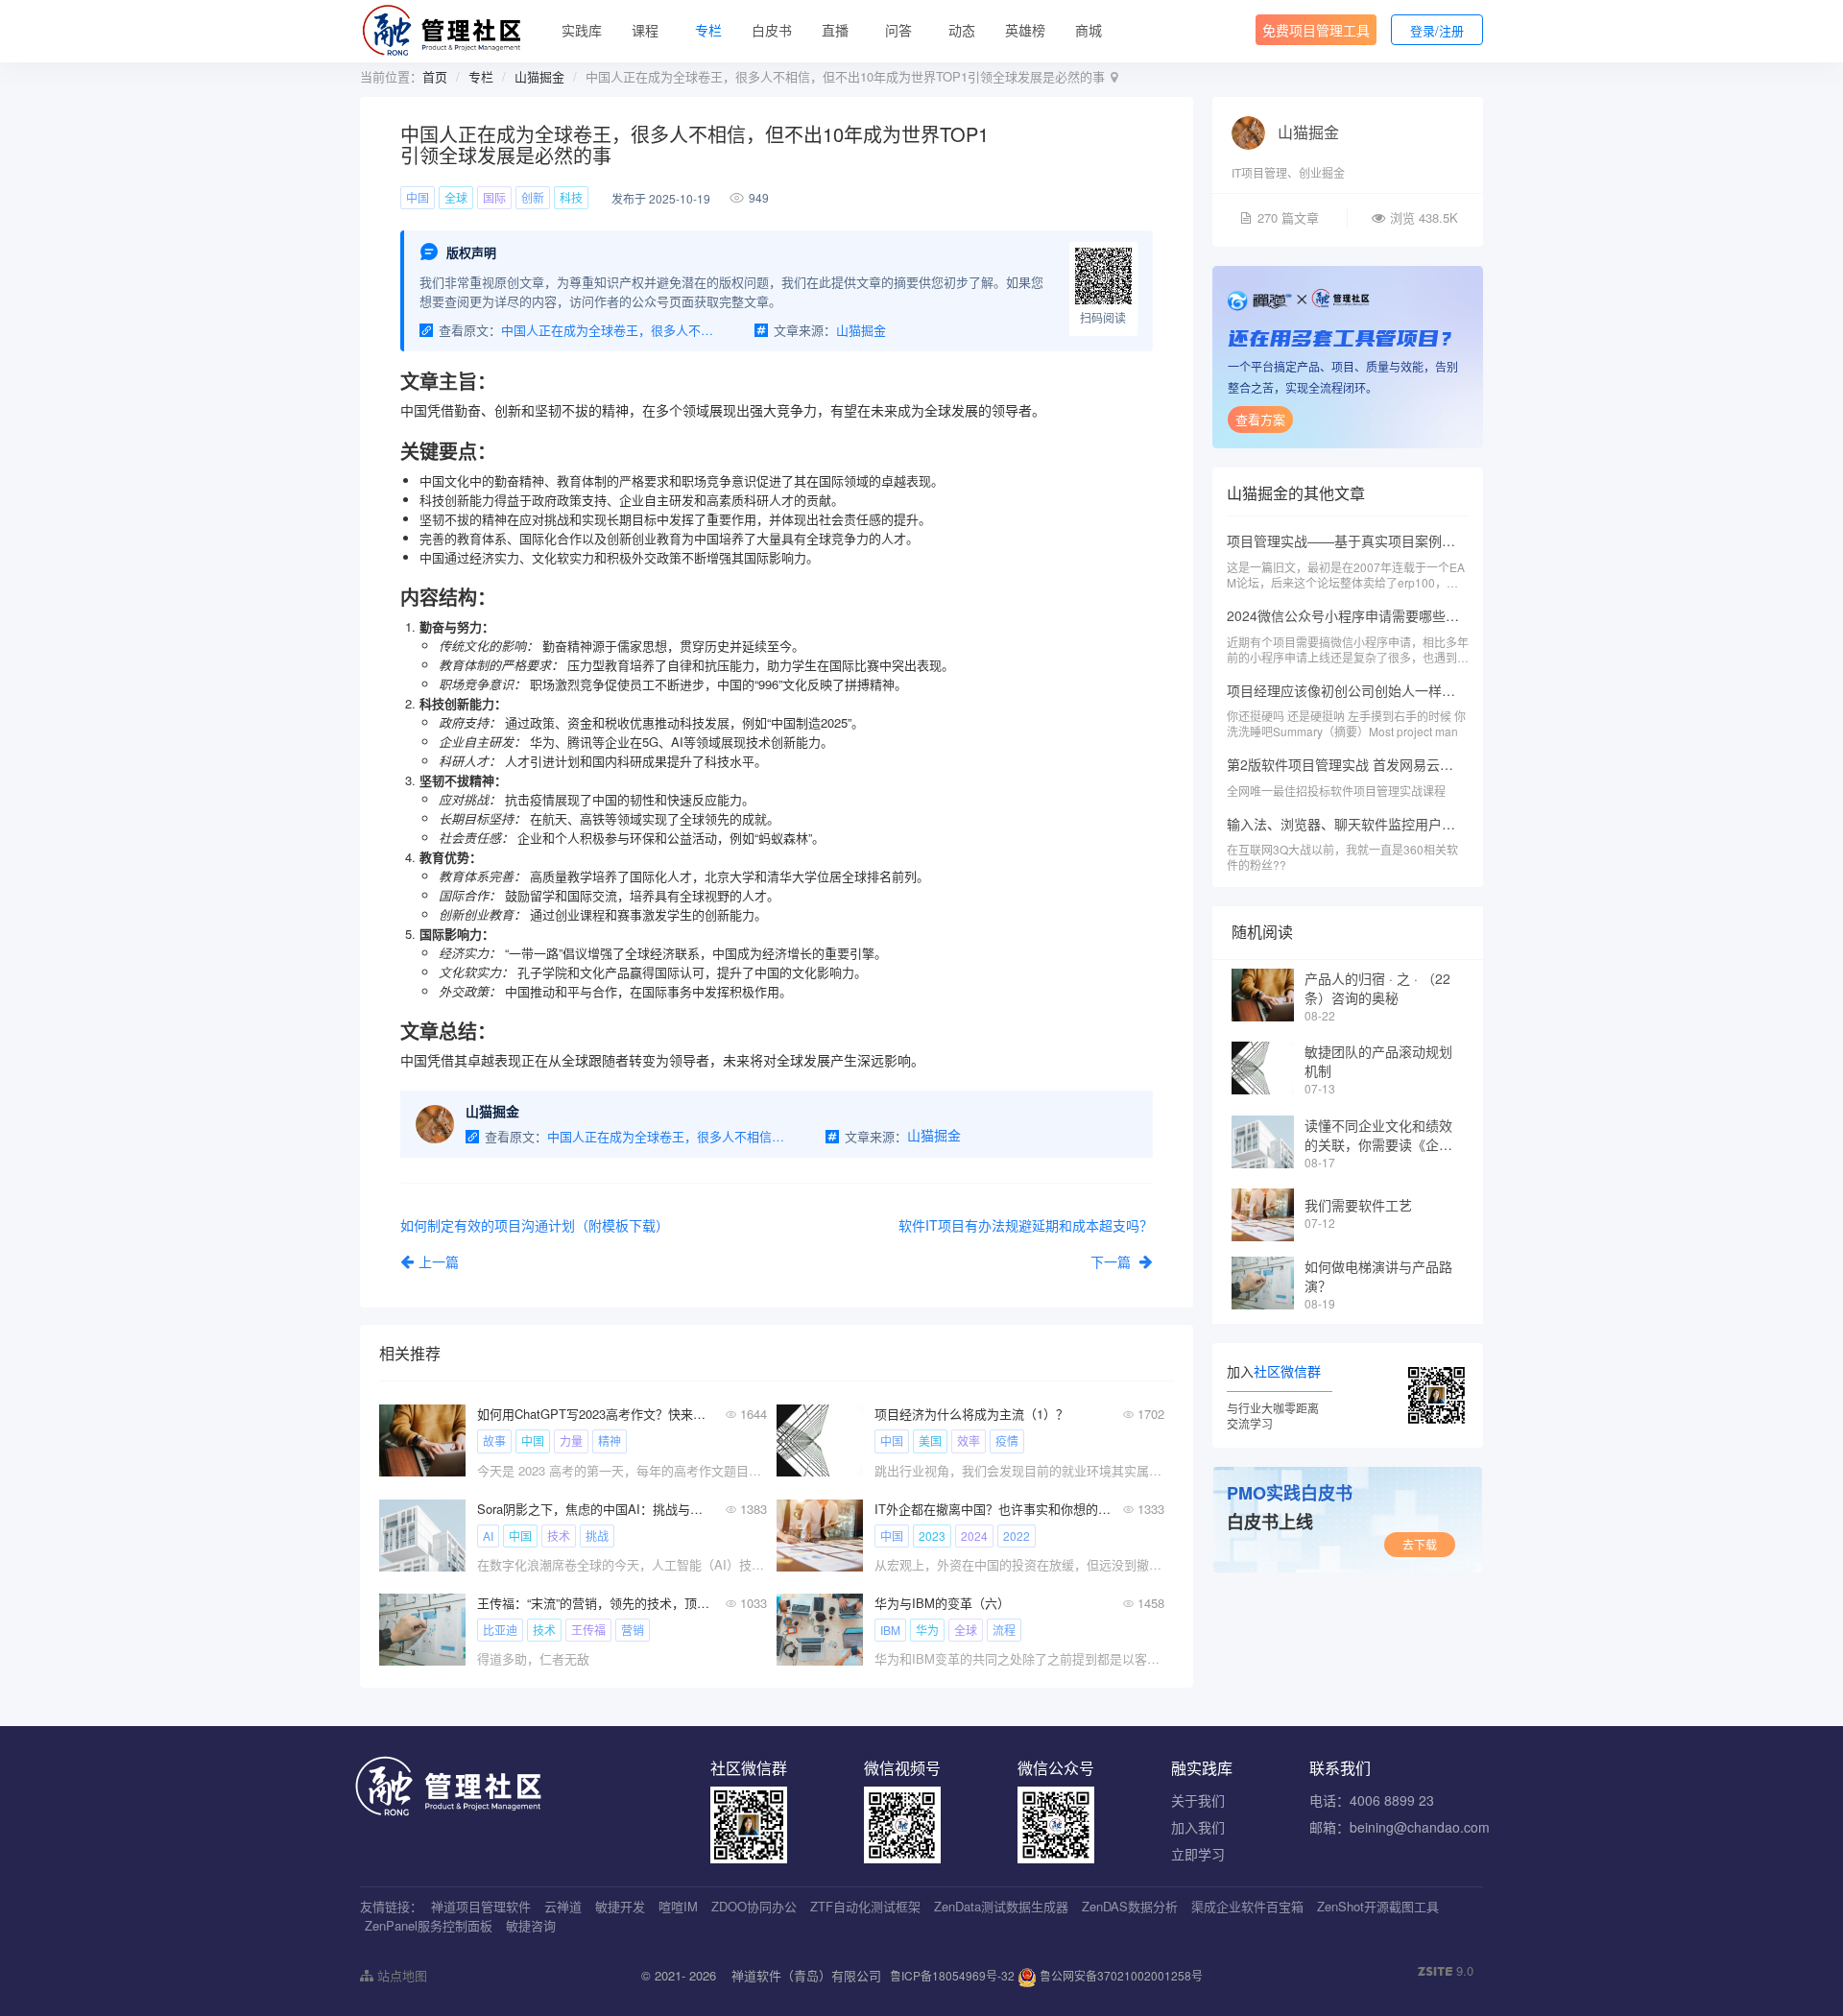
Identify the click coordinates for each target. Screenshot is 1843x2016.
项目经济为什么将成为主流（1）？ (971, 1414)
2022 (1017, 1536)
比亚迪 (500, 1630)
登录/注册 (1437, 30)
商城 (1089, 30)
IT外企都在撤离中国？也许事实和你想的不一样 (993, 1509)
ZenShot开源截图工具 (1378, 1906)
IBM (890, 1630)
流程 (1004, 1630)
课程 (645, 30)
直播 (835, 30)
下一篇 (1113, 1261)
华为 (927, 1630)
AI (488, 1536)
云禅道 (563, 1906)
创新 (533, 197)
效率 (969, 1440)
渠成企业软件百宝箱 (1247, 1906)
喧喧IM (678, 1906)
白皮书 (772, 30)
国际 (494, 197)
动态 (962, 30)
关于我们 (1198, 1800)
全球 (456, 197)
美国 (930, 1440)
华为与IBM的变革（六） (942, 1603)
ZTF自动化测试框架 (865, 1906)
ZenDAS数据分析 (1130, 1906)
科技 (571, 197)
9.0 (1446, 1971)
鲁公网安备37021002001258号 (1120, 1975)
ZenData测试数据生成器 (1001, 1906)
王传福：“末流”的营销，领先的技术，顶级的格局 (596, 1603)
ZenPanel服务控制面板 (429, 1925)
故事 (494, 1440)
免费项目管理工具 (1316, 30)
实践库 (582, 30)
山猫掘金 (539, 76)
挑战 (597, 1536)
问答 (898, 30)
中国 (418, 197)
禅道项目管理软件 (481, 1906)
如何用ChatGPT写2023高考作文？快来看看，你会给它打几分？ (596, 1414)
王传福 (588, 1630)
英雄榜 (1025, 30)
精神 (610, 1440)
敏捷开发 (620, 1906)
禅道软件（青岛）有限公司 (806, 1975)
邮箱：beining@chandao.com (1400, 1827)
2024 (974, 1536)
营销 (633, 1630)
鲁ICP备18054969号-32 (952, 1975)
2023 (932, 1536)
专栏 (708, 30)
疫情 (1007, 1440)
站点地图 (400, 1975)
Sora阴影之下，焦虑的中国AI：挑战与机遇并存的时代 (596, 1509)
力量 (571, 1440)
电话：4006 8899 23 (1372, 1800)
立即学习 (1198, 1854)
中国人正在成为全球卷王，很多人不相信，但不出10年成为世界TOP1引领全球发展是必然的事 (611, 330)
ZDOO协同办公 (754, 1906)
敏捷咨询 (531, 1925)
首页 (435, 76)
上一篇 (439, 1261)
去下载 (1420, 1544)
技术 (559, 1536)
